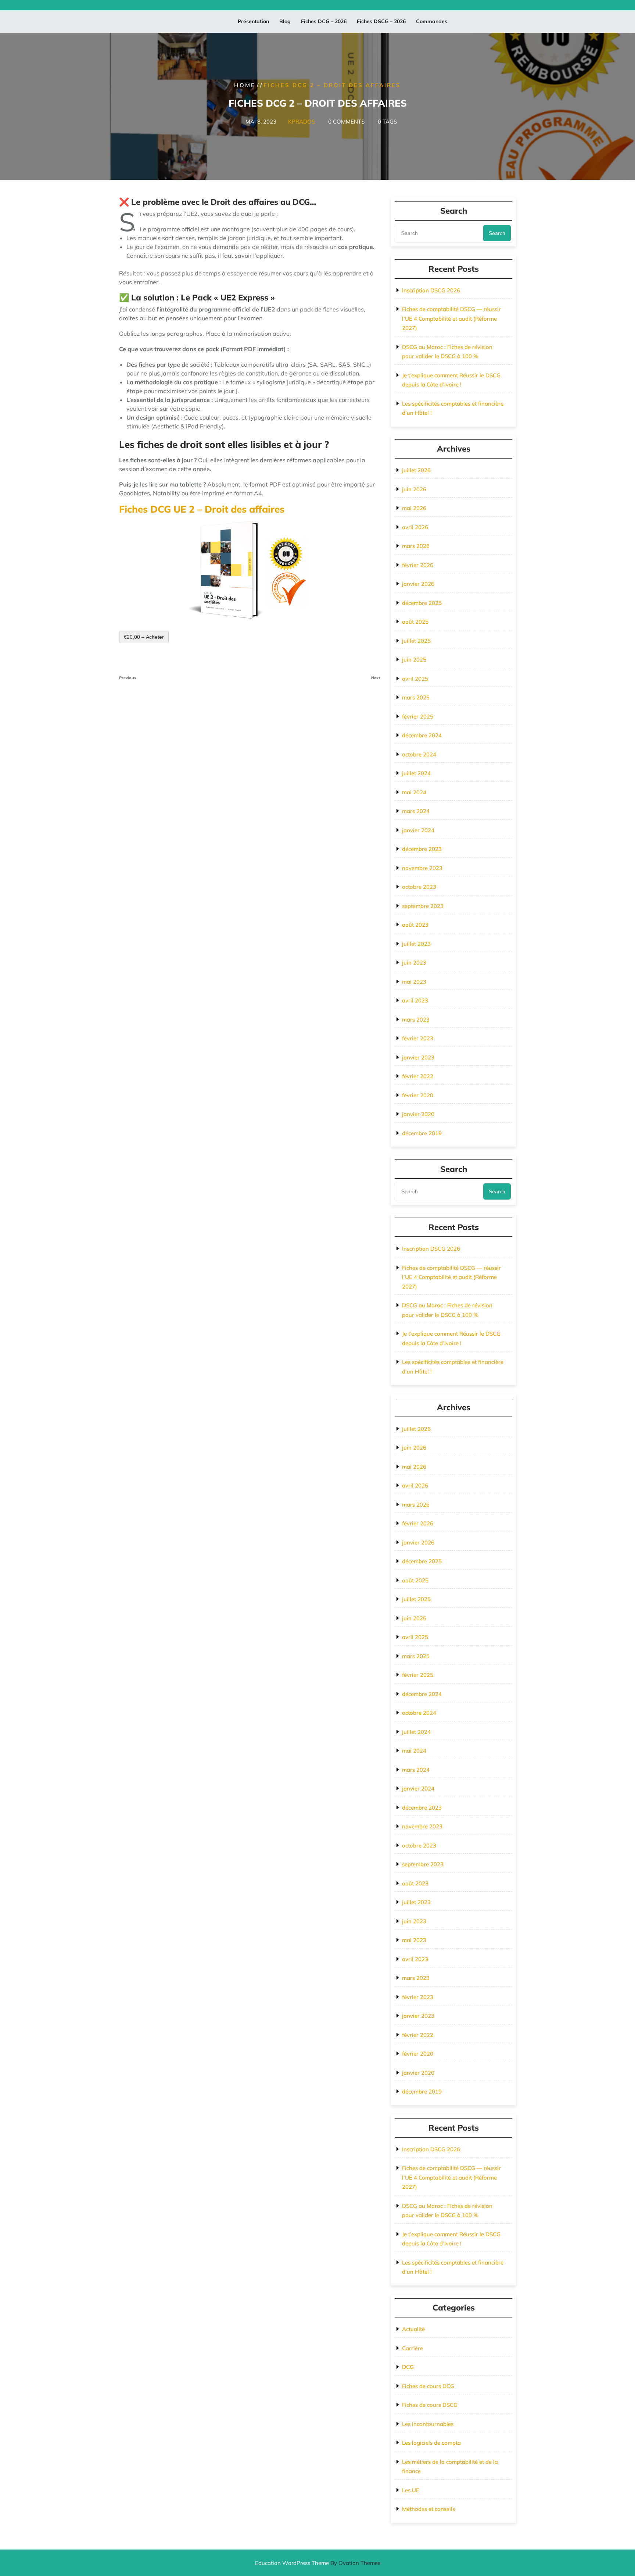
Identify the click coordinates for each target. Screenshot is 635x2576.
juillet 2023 (416, 944)
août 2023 (415, 925)
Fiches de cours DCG (428, 2386)
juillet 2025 (416, 641)
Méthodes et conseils (428, 2509)
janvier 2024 (418, 830)
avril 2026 (415, 527)
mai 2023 (414, 982)
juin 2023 (414, 963)
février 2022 (418, 1076)
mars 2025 (416, 697)
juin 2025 (414, 660)
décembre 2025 (422, 603)
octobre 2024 (419, 754)
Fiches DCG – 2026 (324, 21)
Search (497, 233)
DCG (408, 2367)
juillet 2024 (416, 773)
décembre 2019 (422, 1133)
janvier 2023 (418, 1057)
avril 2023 (415, 1000)
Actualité (413, 2329)
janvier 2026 (418, 584)
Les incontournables (428, 2424)
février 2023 (418, 1038)
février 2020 (418, 1095)
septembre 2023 (423, 906)
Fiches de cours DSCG (430, 2405)
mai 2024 (414, 792)
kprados (302, 122)
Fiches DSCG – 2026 (381, 21)
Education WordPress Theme (318, 2563)
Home (245, 85)
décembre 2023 (422, 849)
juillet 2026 (416, 470)
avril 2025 (415, 679)
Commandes (432, 21)
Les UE (411, 2490)
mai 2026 (414, 508)
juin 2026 (414, 489)
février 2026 (418, 565)
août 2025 (415, 622)
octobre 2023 (419, 887)
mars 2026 (416, 546)
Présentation (253, 21)
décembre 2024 (422, 735)
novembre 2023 (422, 868)
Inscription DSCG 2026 (431, 290)
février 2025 (418, 717)
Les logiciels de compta (431, 2443)
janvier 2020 (418, 1114)
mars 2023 (416, 1020)
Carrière (412, 2348)
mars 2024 (416, 811)
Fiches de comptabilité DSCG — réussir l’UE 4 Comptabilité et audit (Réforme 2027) (451, 318)
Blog (285, 21)
